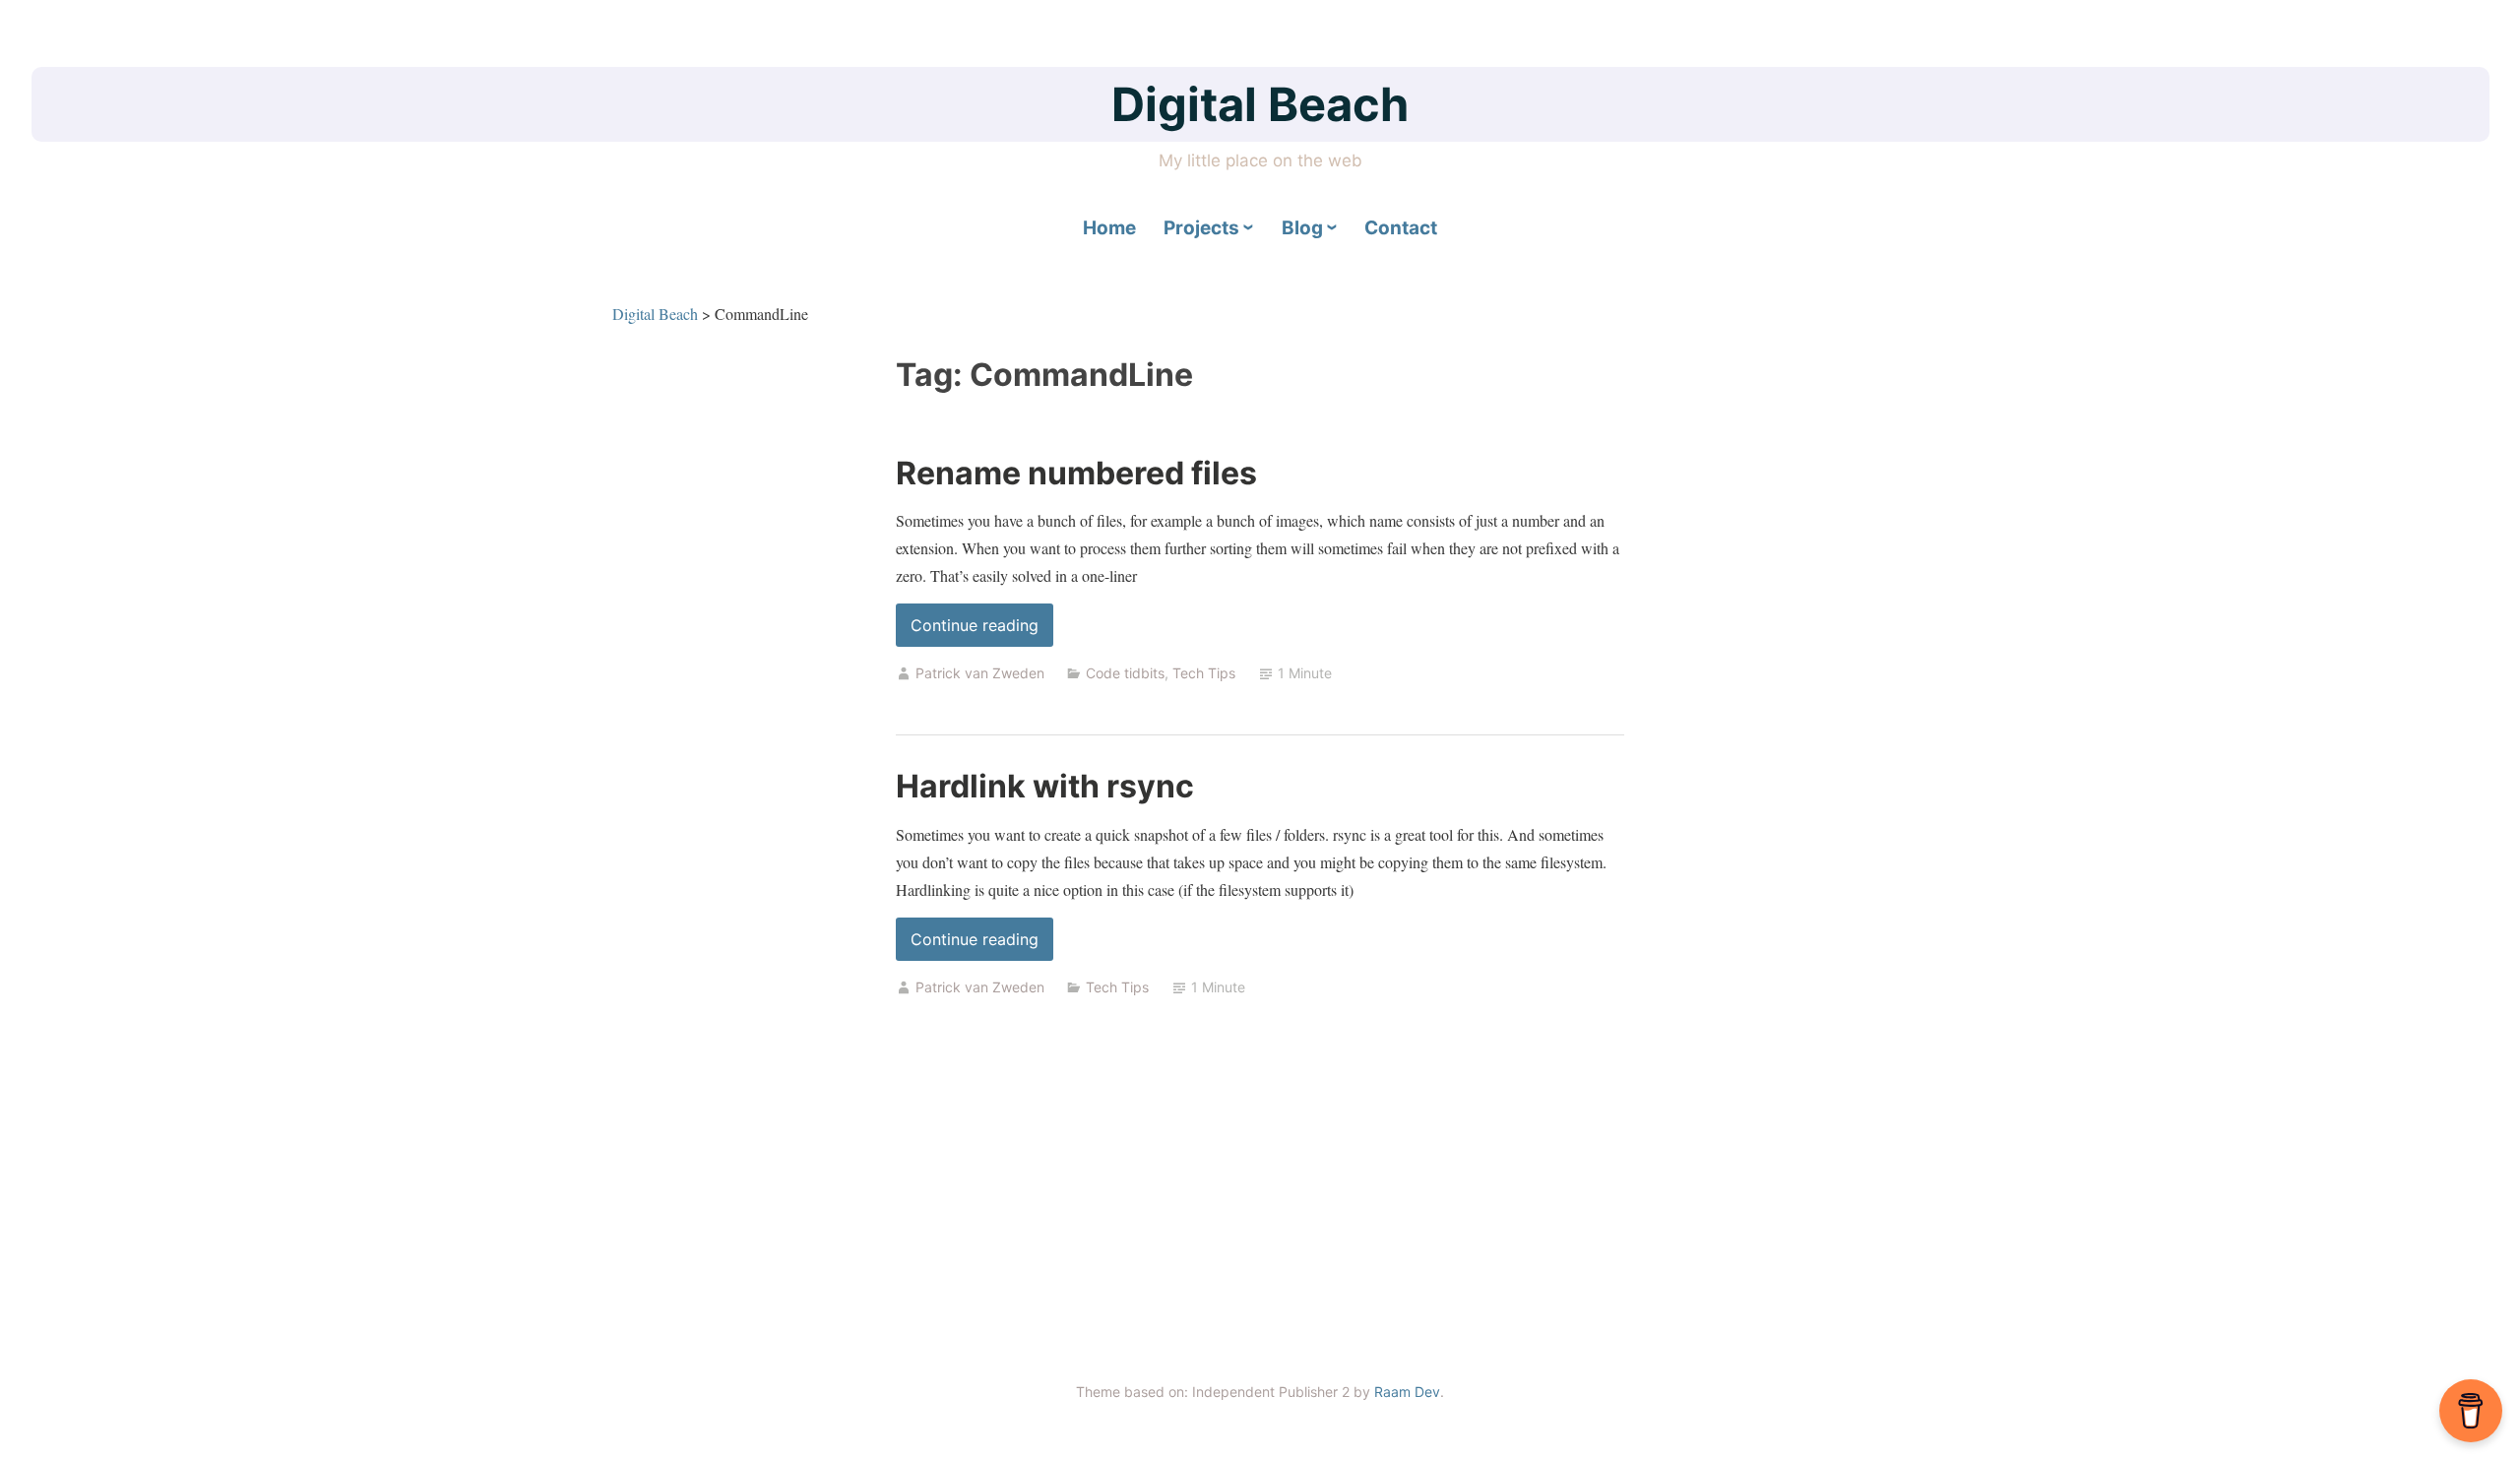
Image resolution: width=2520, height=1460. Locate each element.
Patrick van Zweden (980, 673)
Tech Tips (1204, 673)
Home (1109, 228)
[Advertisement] (1260, 1201)
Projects (1201, 228)
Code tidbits (1125, 673)
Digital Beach (1260, 104)
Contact (1401, 228)
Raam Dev (1407, 1392)
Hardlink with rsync (1045, 786)
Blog (1302, 228)
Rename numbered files (1076, 473)
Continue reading (982, 631)
